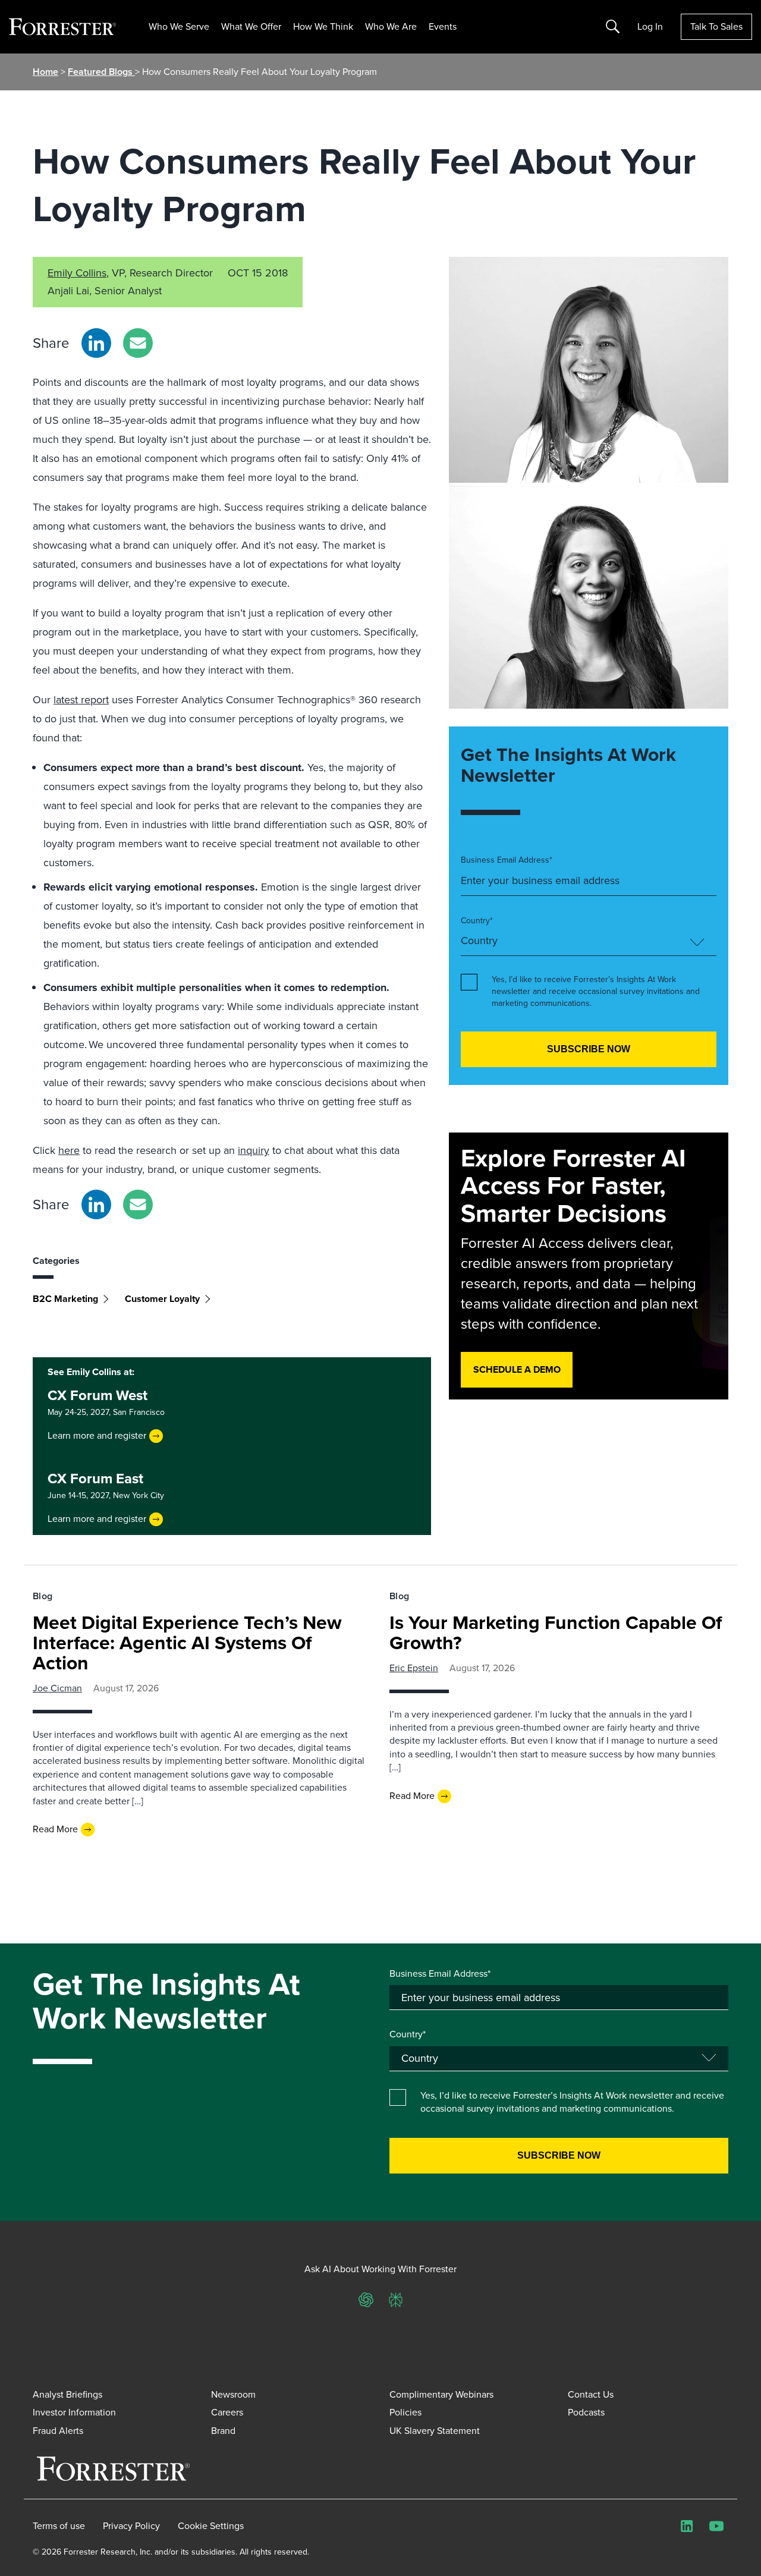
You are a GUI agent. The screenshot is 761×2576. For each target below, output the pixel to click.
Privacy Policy (131, 2526)
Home (45, 72)
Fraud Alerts (58, 2431)
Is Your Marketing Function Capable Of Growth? (556, 1633)
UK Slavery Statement (435, 2431)
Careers (227, 2412)
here (69, 1150)
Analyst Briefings (67, 2394)
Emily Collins (77, 273)
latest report (81, 700)
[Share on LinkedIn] (96, 343)
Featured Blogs (101, 72)
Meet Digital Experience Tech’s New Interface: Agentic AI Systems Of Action (187, 1643)
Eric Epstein (414, 1668)
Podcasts (586, 2412)
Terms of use (59, 2526)
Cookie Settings (211, 2526)
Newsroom (233, 2394)
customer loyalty (162, 1299)
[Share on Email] (138, 343)
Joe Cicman (57, 1688)
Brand (223, 2431)
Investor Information (74, 2412)
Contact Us (591, 2394)
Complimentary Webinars (441, 2394)
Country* (477, 921)
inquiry (254, 1150)
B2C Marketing (65, 1299)
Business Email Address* (507, 860)
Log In (650, 27)
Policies (405, 2412)
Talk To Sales (716, 26)
